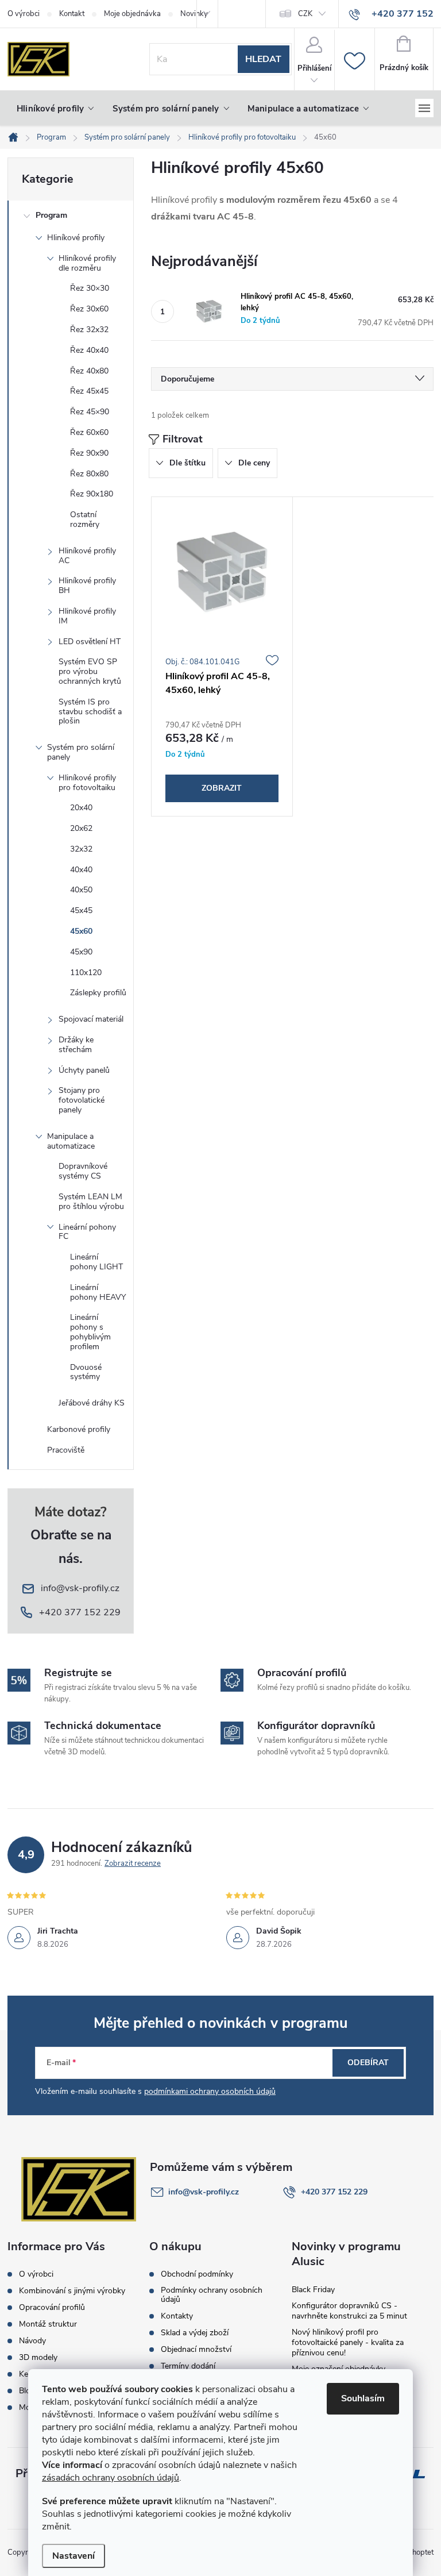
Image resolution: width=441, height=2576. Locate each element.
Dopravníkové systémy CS (83, 1171)
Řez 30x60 (89, 309)
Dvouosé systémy (86, 1372)
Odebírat (368, 2063)
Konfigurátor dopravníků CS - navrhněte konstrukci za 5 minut (349, 2311)
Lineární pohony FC (87, 1232)
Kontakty (177, 2316)
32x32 (81, 849)
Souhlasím (363, 2398)
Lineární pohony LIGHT (96, 1262)
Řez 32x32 (89, 330)
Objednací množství (196, 2350)
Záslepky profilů (98, 993)
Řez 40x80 (89, 371)
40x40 (81, 870)
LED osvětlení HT (90, 642)
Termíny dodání (188, 2366)
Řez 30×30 (90, 288)
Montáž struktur (48, 2324)
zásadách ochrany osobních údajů (111, 2478)
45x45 (81, 910)
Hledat (263, 59)
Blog (27, 2391)
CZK (305, 14)
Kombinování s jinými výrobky (72, 2291)
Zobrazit (222, 788)
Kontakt (72, 14)
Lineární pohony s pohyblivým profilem (90, 1332)
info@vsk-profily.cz (204, 2192)
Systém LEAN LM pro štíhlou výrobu (91, 1202)
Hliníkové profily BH (87, 586)
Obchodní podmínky (197, 2274)
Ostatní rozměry (85, 519)
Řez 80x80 (89, 474)
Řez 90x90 (89, 453)
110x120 (86, 973)
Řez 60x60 (89, 432)
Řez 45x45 (89, 391)
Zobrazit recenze (133, 1863)
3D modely (38, 2358)
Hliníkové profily (76, 238)
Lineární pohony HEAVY (98, 1292)
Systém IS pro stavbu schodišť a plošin (90, 712)
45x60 (81, 931)
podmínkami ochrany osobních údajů (210, 2091)
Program (51, 215)
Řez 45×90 (90, 412)
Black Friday (313, 2290)
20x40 (81, 808)
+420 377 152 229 (334, 2192)
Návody (32, 2341)
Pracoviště (66, 1450)
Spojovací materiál (91, 1019)
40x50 (81, 890)
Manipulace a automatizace (71, 1141)
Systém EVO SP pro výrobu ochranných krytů (90, 671)
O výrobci (24, 14)
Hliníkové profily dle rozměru (87, 263)
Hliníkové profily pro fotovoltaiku (87, 783)
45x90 (81, 952)
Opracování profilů (52, 2308)
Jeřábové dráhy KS (92, 1403)
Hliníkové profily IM (87, 616)
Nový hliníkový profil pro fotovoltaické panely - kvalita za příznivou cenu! (348, 2342)
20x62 (81, 828)
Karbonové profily (79, 1429)
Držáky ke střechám (76, 1045)
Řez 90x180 (92, 494)
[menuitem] (55, 109)
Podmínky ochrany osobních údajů (212, 2295)
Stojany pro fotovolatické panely (82, 1100)
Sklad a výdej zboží (195, 2333)
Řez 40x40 (89, 350)
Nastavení (73, 2556)
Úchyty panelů (84, 1070)
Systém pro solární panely (81, 752)
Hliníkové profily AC (87, 556)
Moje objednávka (132, 14)
